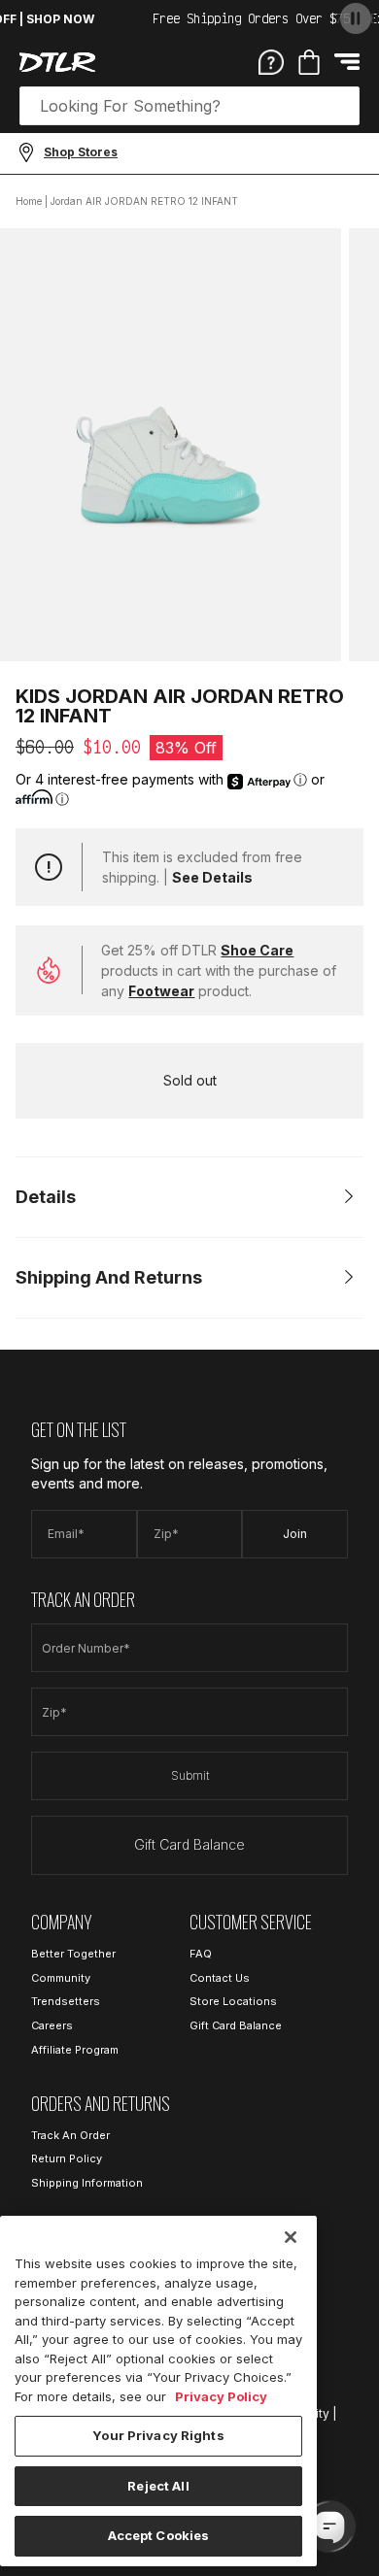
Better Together (73, 1954)
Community (61, 1978)
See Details (212, 877)
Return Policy (67, 2158)
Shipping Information (87, 2183)
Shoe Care (257, 950)
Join (295, 1534)
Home (29, 201)
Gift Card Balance (189, 1844)
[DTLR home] (57, 62)
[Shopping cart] (309, 62)
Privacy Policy (221, 2396)
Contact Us (220, 1978)
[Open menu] (347, 62)
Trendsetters (66, 2001)
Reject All (158, 2486)
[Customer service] (271, 61)
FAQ (201, 1954)
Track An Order (70, 2135)
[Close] (291, 2237)
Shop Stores (81, 152)
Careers (52, 2025)
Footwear (161, 991)
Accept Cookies (159, 2535)
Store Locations (233, 2001)
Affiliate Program (75, 2050)
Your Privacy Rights (158, 2435)
